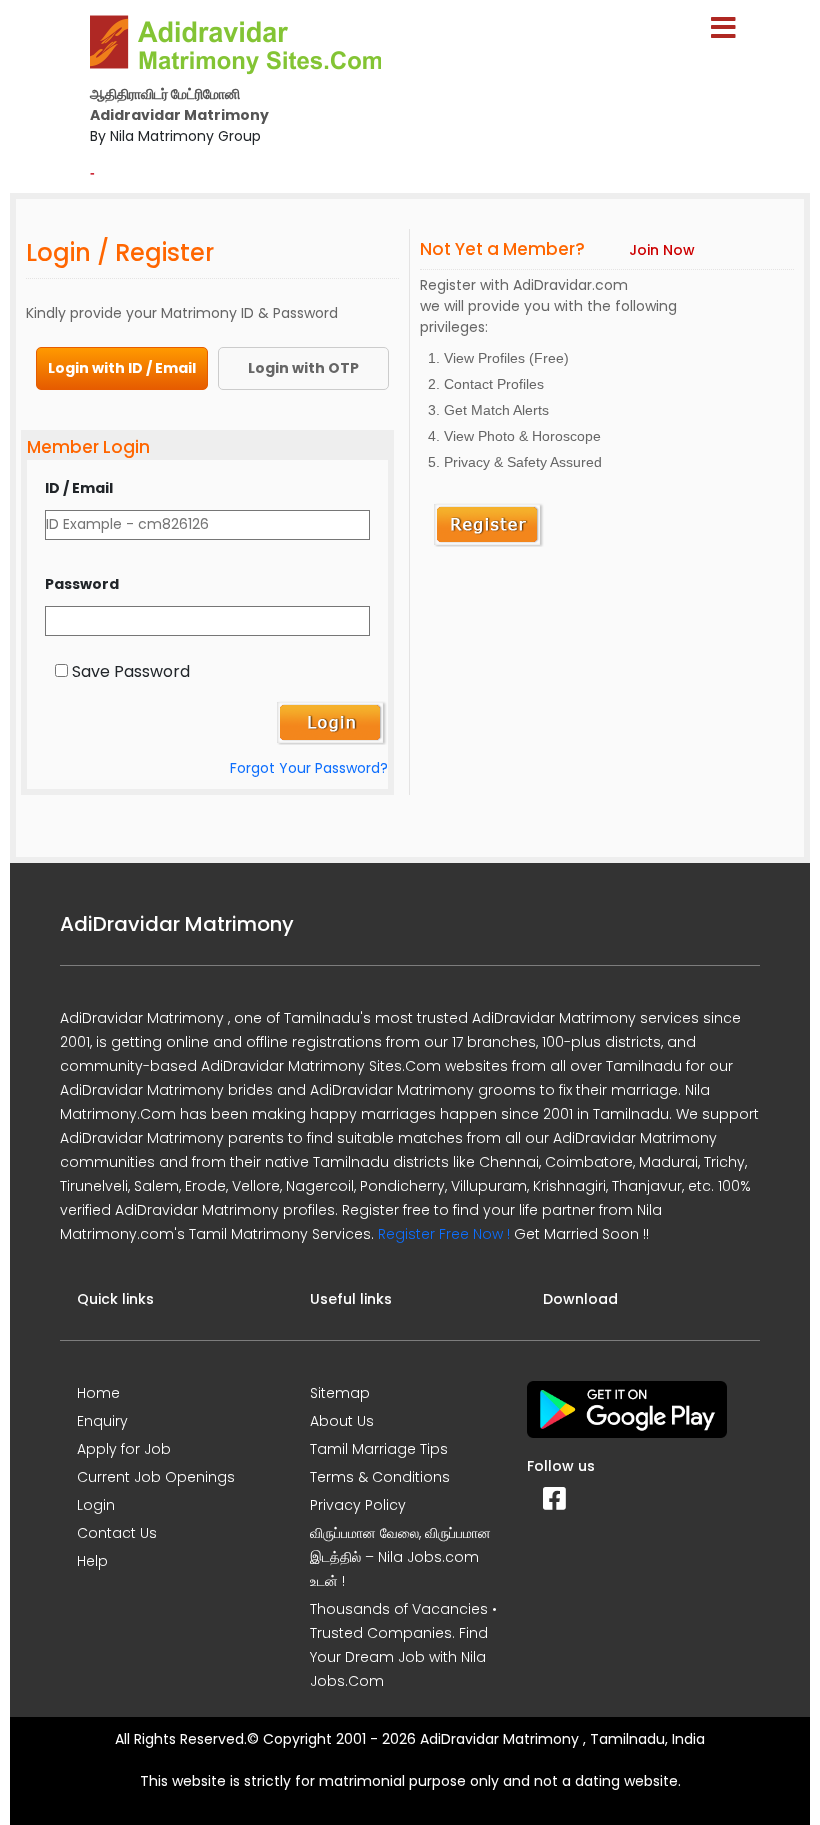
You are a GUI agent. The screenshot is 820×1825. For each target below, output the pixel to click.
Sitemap (340, 1393)
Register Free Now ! (444, 1234)
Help (92, 1561)
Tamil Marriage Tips (379, 1449)
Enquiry (102, 1421)
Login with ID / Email (122, 368)
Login (96, 1505)
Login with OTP (303, 368)
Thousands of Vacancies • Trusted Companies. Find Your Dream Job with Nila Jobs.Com (403, 1645)
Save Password (131, 671)
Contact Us (117, 1533)
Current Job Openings (156, 1477)
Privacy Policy (358, 1505)
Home (98, 1393)
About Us (342, 1421)
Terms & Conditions (380, 1477)
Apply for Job (124, 1449)
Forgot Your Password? (309, 768)
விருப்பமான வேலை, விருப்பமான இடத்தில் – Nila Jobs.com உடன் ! (400, 1557)
